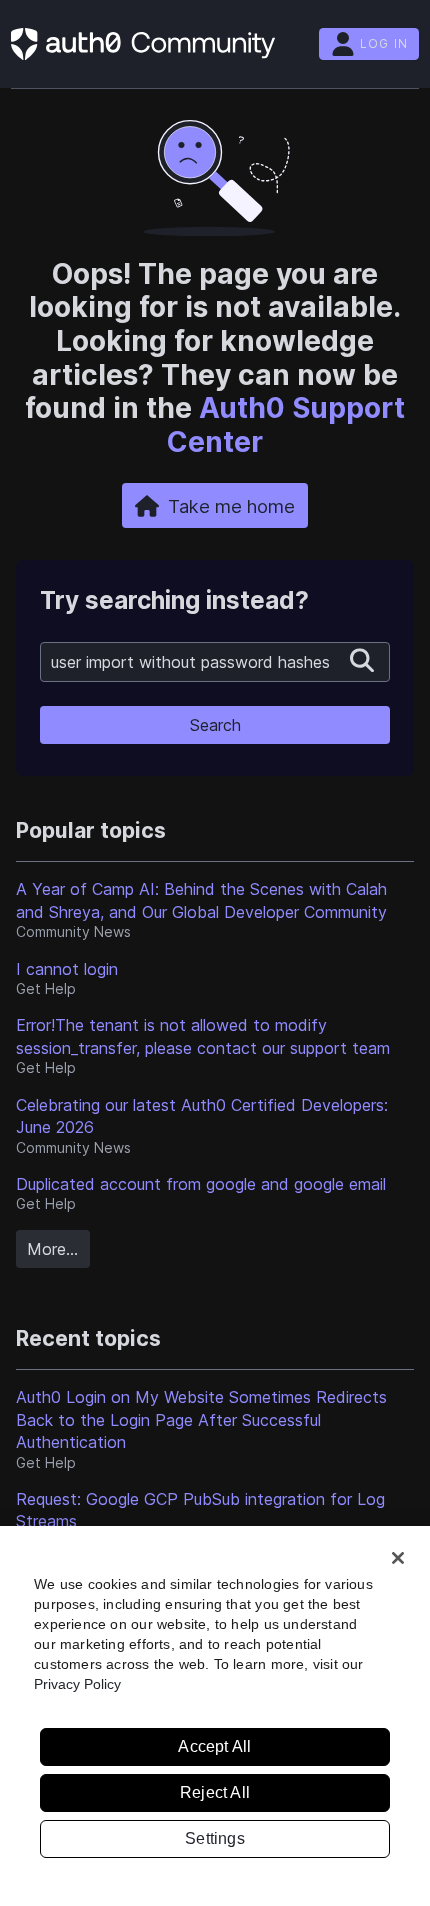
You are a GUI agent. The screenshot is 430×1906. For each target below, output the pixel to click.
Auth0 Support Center (286, 425)
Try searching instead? (174, 600)
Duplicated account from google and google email (201, 1184)
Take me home (231, 506)
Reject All (215, 1792)
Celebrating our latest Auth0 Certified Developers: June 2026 (202, 1116)
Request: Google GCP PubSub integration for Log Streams (200, 1510)
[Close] (398, 1558)
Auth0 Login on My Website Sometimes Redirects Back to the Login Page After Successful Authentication (201, 1419)
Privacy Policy (77, 1684)
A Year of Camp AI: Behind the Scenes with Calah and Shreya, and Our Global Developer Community (201, 900)
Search (215, 725)
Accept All (214, 1746)
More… (52, 1249)
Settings (215, 1838)
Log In (384, 43)
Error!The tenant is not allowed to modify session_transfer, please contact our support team (203, 1036)
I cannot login (67, 969)
